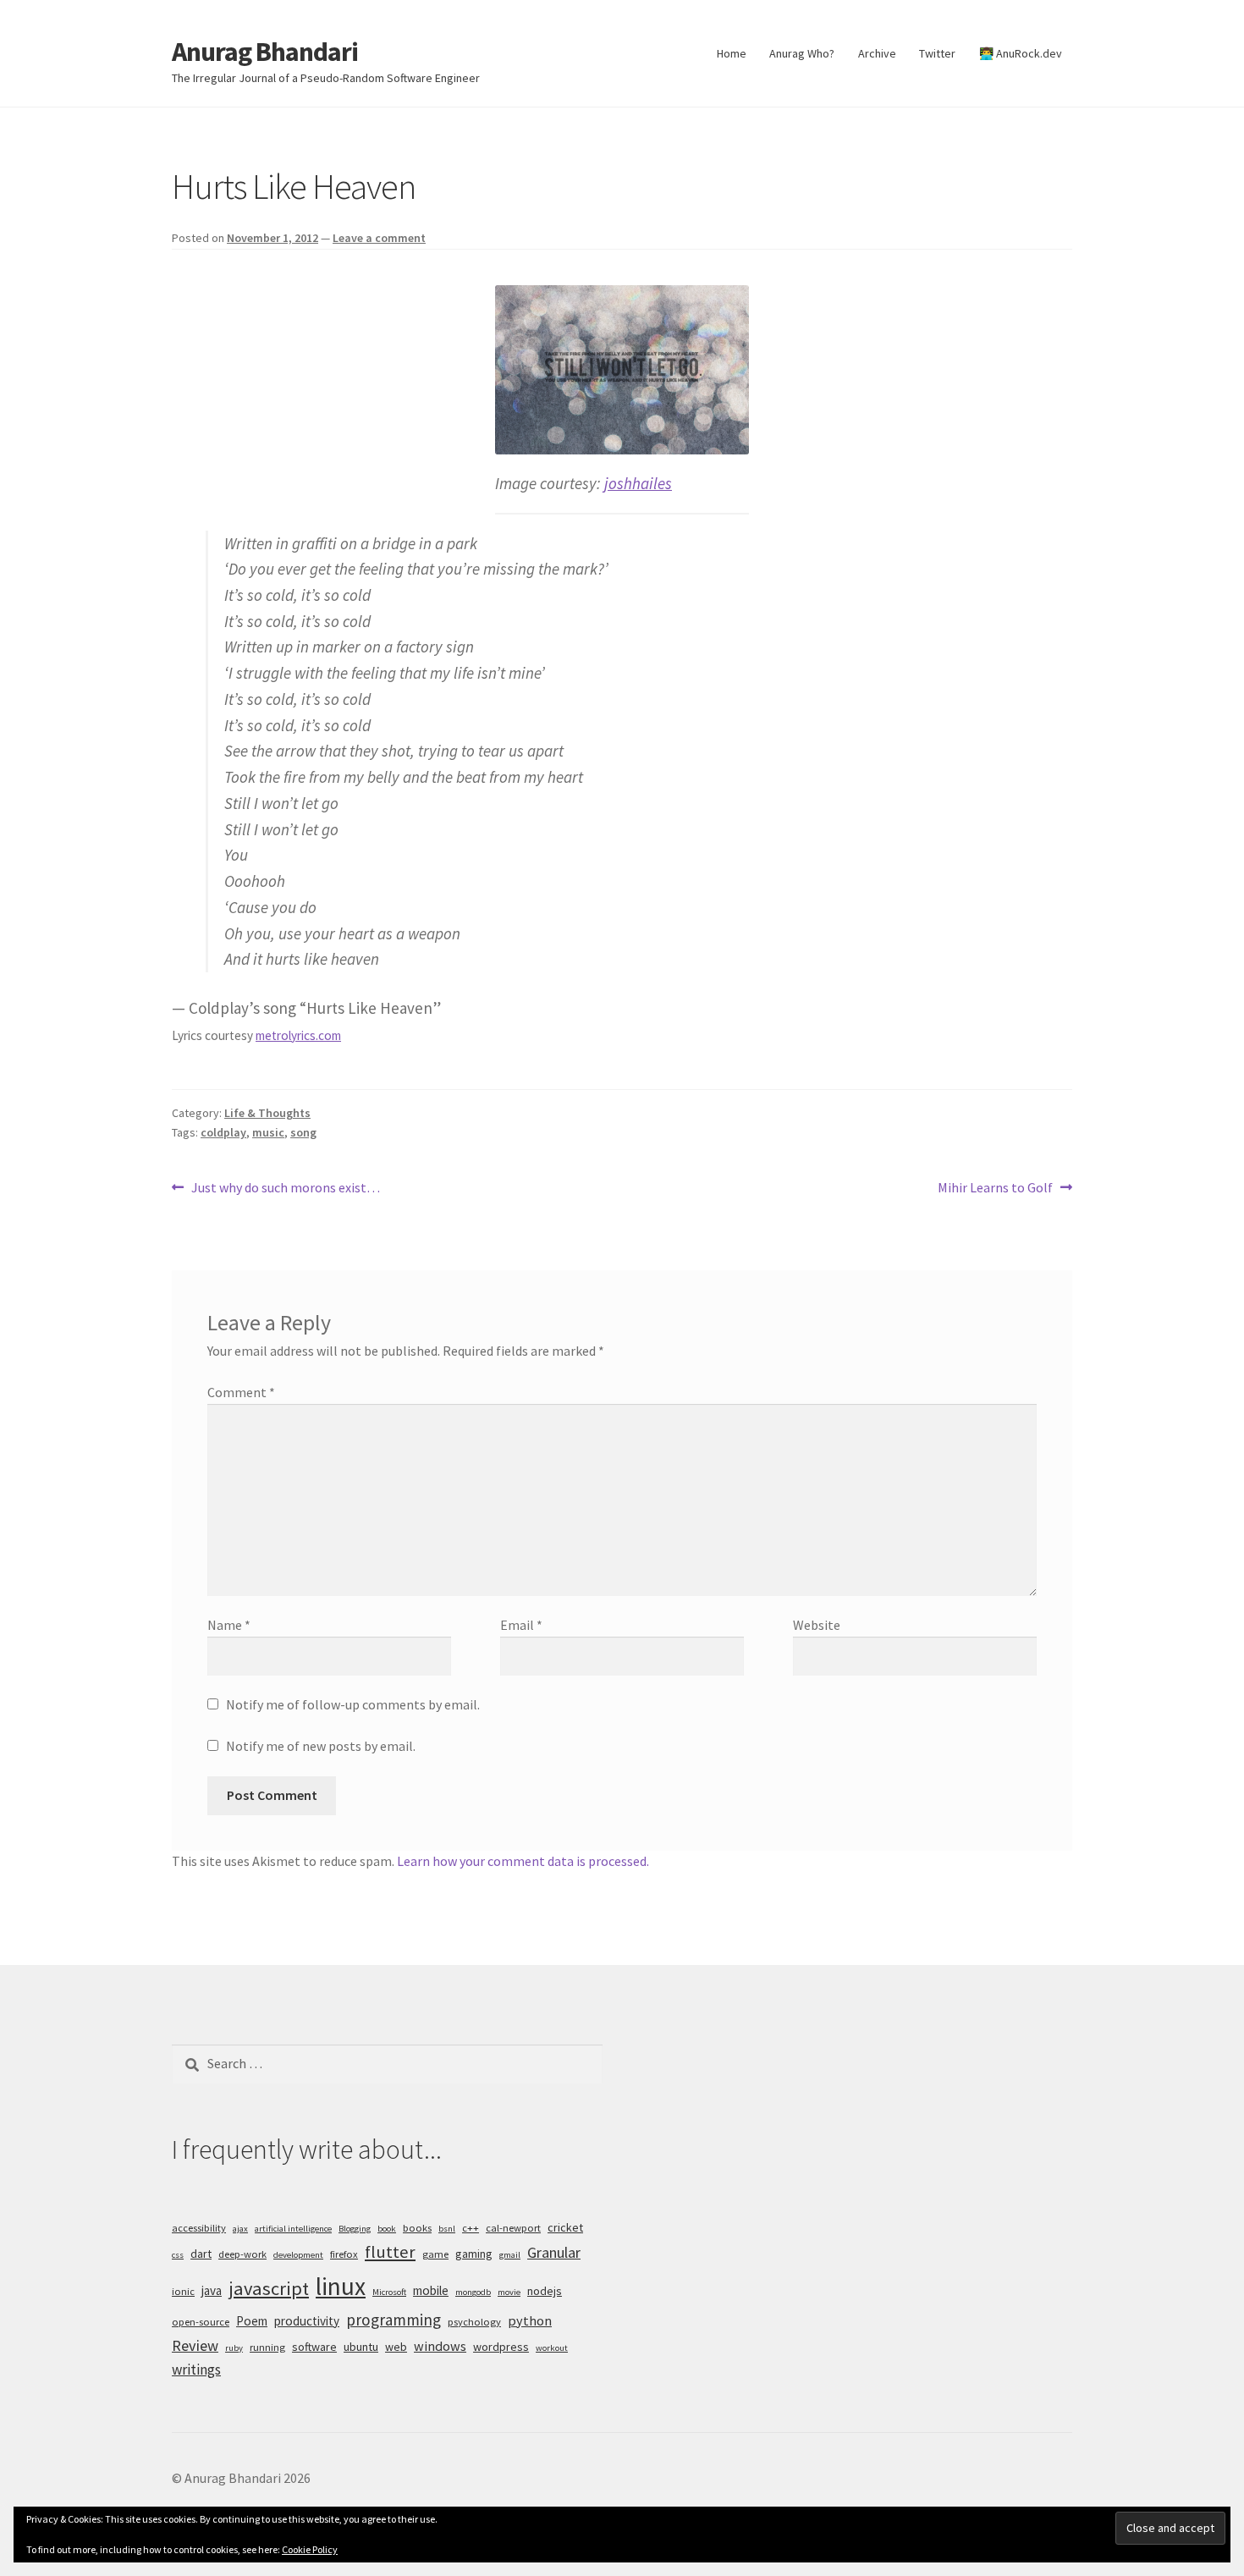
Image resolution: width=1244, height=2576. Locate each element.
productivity (307, 2321)
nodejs (545, 2291)
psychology (474, 2322)
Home (732, 53)
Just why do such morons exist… (285, 1189)
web (396, 2347)
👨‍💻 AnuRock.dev (1021, 53)
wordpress (501, 2347)
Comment (241, 1392)
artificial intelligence (293, 2229)
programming (394, 2320)
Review (195, 2345)
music (268, 1132)
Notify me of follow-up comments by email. (353, 1704)
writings (196, 2370)
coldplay (223, 1132)
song (303, 1132)
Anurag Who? (802, 53)
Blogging (355, 2229)
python (530, 2320)
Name (229, 1625)
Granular (554, 2252)
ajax (240, 2229)
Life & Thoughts (267, 1113)
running (267, 2347)
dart (201, 2254)
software (314, 2347)
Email (521, 1625)
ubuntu (361, 2347)
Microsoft (389, 2292)
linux (341, 2286)
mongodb (473, 2292)
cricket (565, 2227)
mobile (431, 2290)
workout (552, 2348)
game (435, 2254)
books (417, 2228)
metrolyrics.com (298, 1035)
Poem (252, 2321)
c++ (471, 2228)
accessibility (199, 2228)
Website (817, 1625)
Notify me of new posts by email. (321, 1746)
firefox (344, 2254)
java (212, 2290)
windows (440, 2346)
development (298, 2255)
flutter (390, 2252)
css (178, 2255)
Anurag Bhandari (265, 52)
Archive (877, 53)
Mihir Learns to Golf (995, 1189)
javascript (269, 2288)
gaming (474, 2254)
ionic (183, 2291)
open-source (201, 2322)
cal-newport (513, 2228)
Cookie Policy (310, 2549)
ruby (234, 2348)
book (387, 2229)
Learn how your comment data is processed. (523, 1861)
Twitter (937, 53)
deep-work (242, 2254)
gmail (510, 2255)
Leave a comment (379, 238)
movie (509, 2292)
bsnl (447, 2229)
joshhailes (638, 483)
